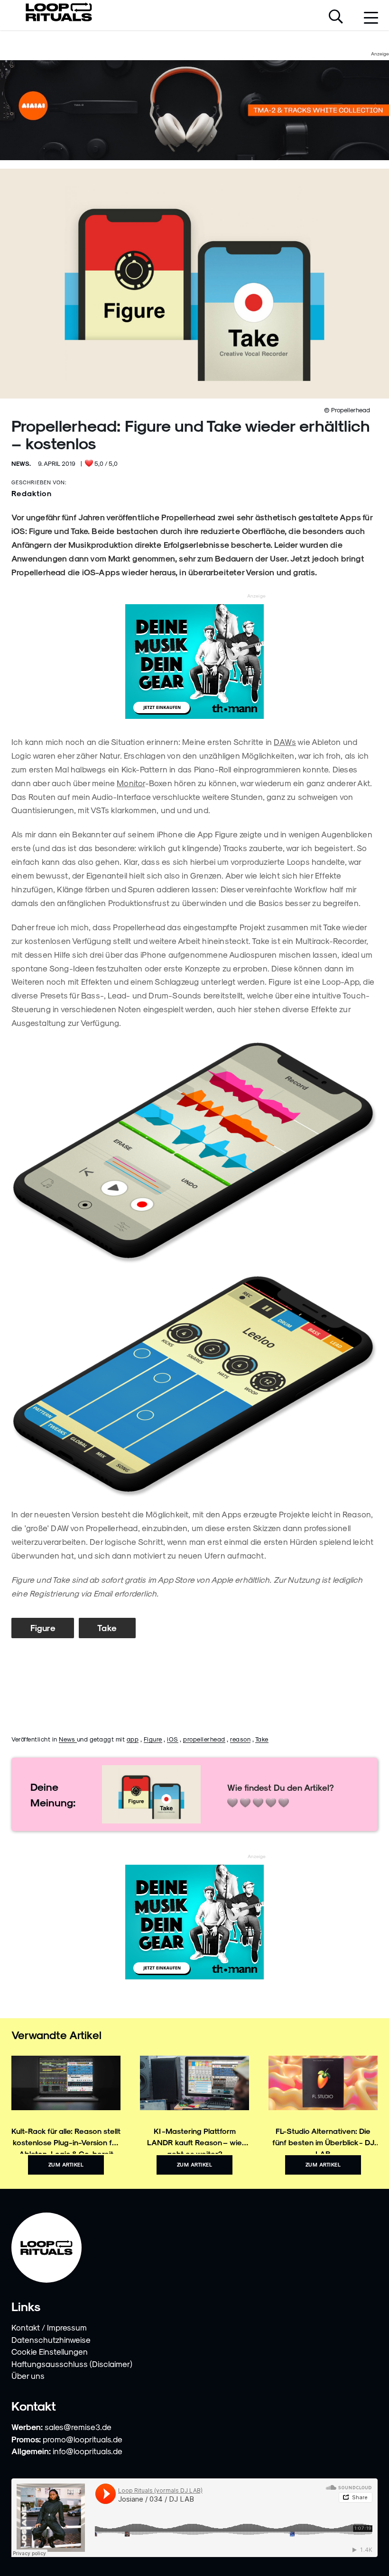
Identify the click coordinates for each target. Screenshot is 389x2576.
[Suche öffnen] (336, 18)
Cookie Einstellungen (50, 2351)
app (133, 1739)
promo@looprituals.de (83, 2439)
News (68, 1739)
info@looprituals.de (88, 2451)
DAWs (285, 742)
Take (107, 1628)
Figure (43, 1628)
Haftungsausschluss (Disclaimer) (72, 2364)
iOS (173, 1739)
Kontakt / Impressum (49, 2327)
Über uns (28, 2376)
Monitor (131, 783)
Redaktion (32, 493)
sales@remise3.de (78, 2427)
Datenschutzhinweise (51, 2340)
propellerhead (204, 1739)
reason (240, 1739)
